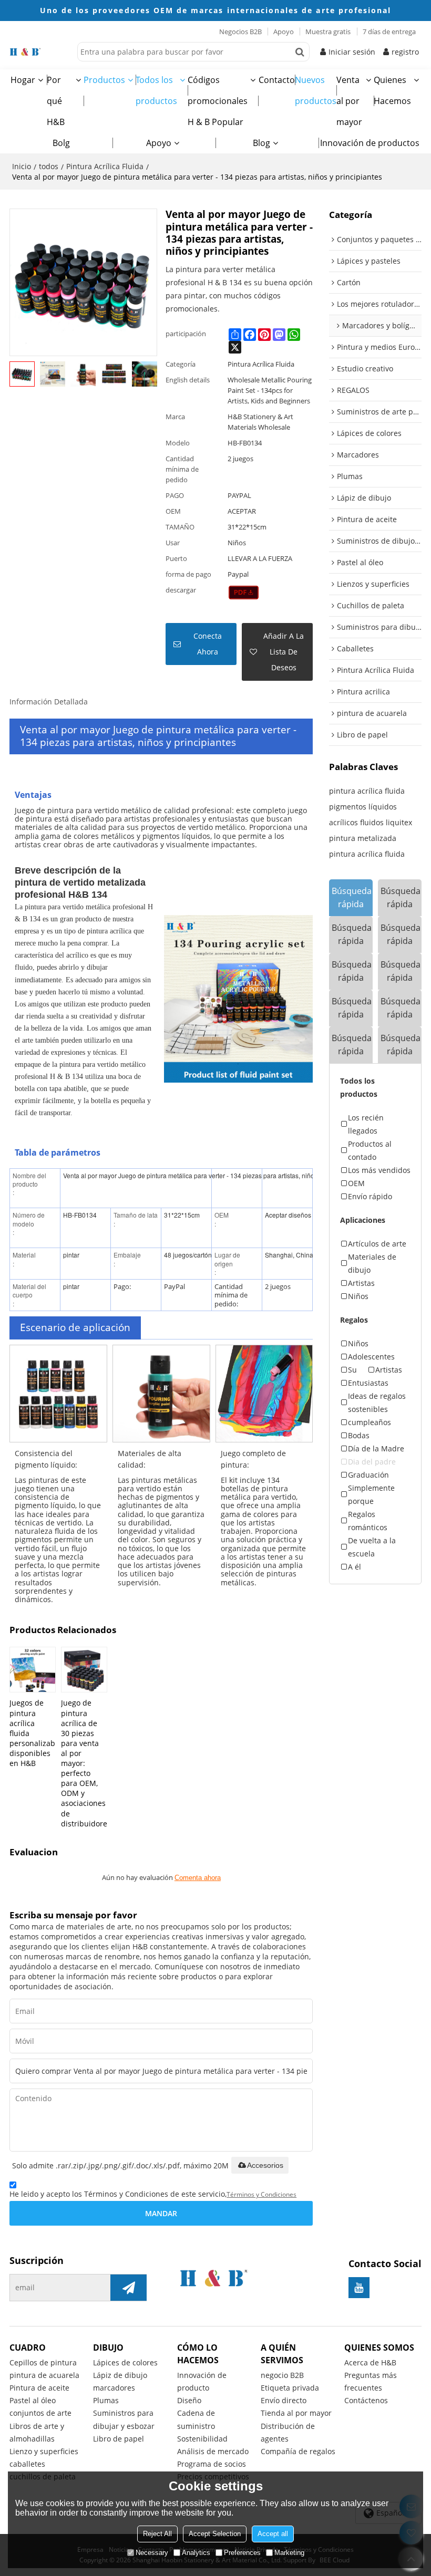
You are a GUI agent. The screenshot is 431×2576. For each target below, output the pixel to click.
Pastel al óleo (33, 2400)
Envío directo (284, 2400)
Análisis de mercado (213, 2451)
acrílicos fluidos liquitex (371, 822)
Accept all (273, 2534)
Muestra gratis (328, 32)
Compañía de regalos (298, 2451)
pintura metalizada (363, 838)
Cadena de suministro (196, 2419)
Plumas (106, 2400)
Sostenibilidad (202, 2439)
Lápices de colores (125, 2362)
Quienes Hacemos (392, 90)
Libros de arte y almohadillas (37, 2432)
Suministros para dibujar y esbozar (124, 2419)
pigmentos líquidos (363, 807)
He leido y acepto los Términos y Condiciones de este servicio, (153, 2194)
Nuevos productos (316, 90)
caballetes (27, 2464)
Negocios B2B (240, 32)
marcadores (114, 2388)
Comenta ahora (198, 1878)
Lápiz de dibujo (120, 2375)
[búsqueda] (300, 52)
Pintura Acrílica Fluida (105, 166)
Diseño (189, 2400)
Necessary (152, 2553)
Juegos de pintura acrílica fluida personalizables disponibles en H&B (33, 1733)
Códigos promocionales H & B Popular (218, 101)
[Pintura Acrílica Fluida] (244, 593)
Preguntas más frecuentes (371, 2381)
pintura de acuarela (44, 2375)
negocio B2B (282, 2375)
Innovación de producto (202, 2381)
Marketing (289, 2553)
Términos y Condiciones (261, 2194)
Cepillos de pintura (43, 2362)
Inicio (22, 166)
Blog (261, 143)
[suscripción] (129, 2288)
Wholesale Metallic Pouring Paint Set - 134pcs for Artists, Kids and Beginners (270, 390)
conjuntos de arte (40, 2413)
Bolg (61, 143)
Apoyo (284, 32)
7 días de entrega (389, 32)
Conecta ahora (208, 644)
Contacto (277, 80)
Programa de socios (212, 2464)
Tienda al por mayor (296, 2413)
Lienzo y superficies (44, 2451)
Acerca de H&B (370, 2362)
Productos (104, 80)
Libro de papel (119, 2439)
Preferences (242, 2553)
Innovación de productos (370, 143)
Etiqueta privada (290, 2388)
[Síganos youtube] (359, 2288)
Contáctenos (366, 2400)
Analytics (196, 2553)
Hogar (23, 80)
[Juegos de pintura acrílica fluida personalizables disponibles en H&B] (33, 1670)
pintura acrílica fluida (367, 791)
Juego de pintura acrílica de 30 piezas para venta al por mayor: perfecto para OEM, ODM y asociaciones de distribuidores (84, 1763)
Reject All (157, 2534)
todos (49, 166)
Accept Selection (215, 2534)
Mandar (161, 2213)
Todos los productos (156, 90)
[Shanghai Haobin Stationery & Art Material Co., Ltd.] (41, 52)
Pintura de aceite (39, 2388)
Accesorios (265, 2165)
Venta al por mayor (349, 101)
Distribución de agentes (288, 2432)
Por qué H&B (56, 101)
